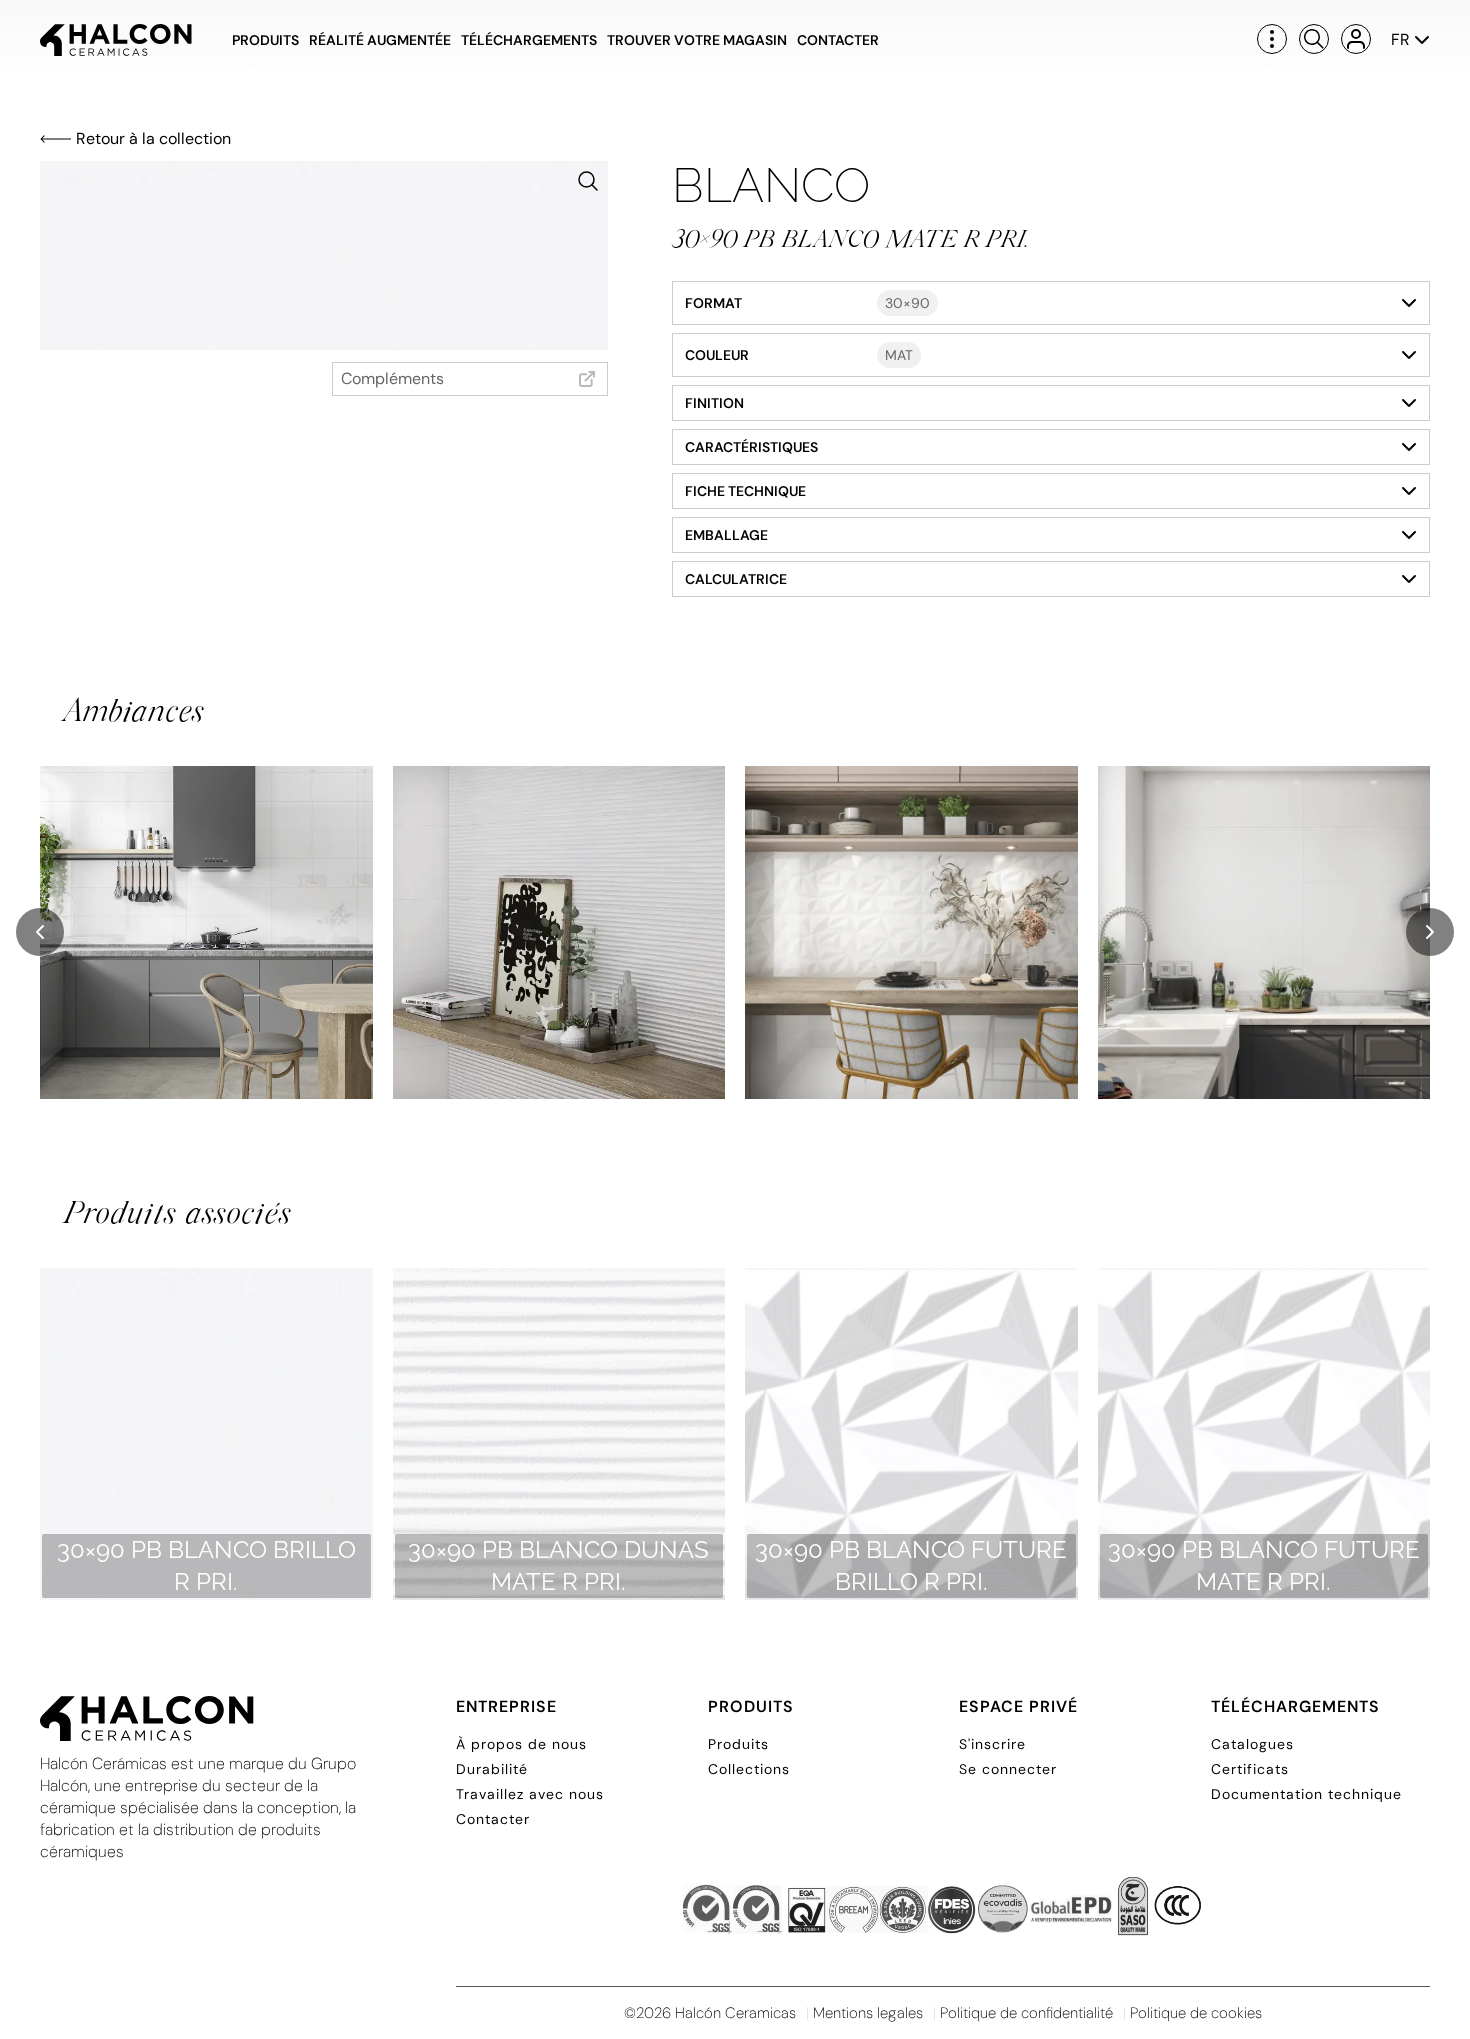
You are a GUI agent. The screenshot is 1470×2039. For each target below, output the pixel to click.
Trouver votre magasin (697, 40)
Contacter (838, 40)
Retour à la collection (153, 138)
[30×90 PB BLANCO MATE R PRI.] (324, 255)
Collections (749, 1769)
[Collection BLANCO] (206, 932)
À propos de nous (521, 1744)
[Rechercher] (1314, 39)
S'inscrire (992, 1744)
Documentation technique (1306, 1794)
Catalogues (1252, 1744)
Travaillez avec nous (530, 1794)
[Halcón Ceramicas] (116, 40)
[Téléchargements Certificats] (943, 1911)
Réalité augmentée (380, 40)
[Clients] (1356, 39)
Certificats (1250, 1769)
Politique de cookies (1196, 2013)
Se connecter (1008, 1769)
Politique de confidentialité (1026, 2013)
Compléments (392, 378)
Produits (265, 40)
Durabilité (492, 1769)
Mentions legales (868, 2013)
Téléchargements (529, 40)
